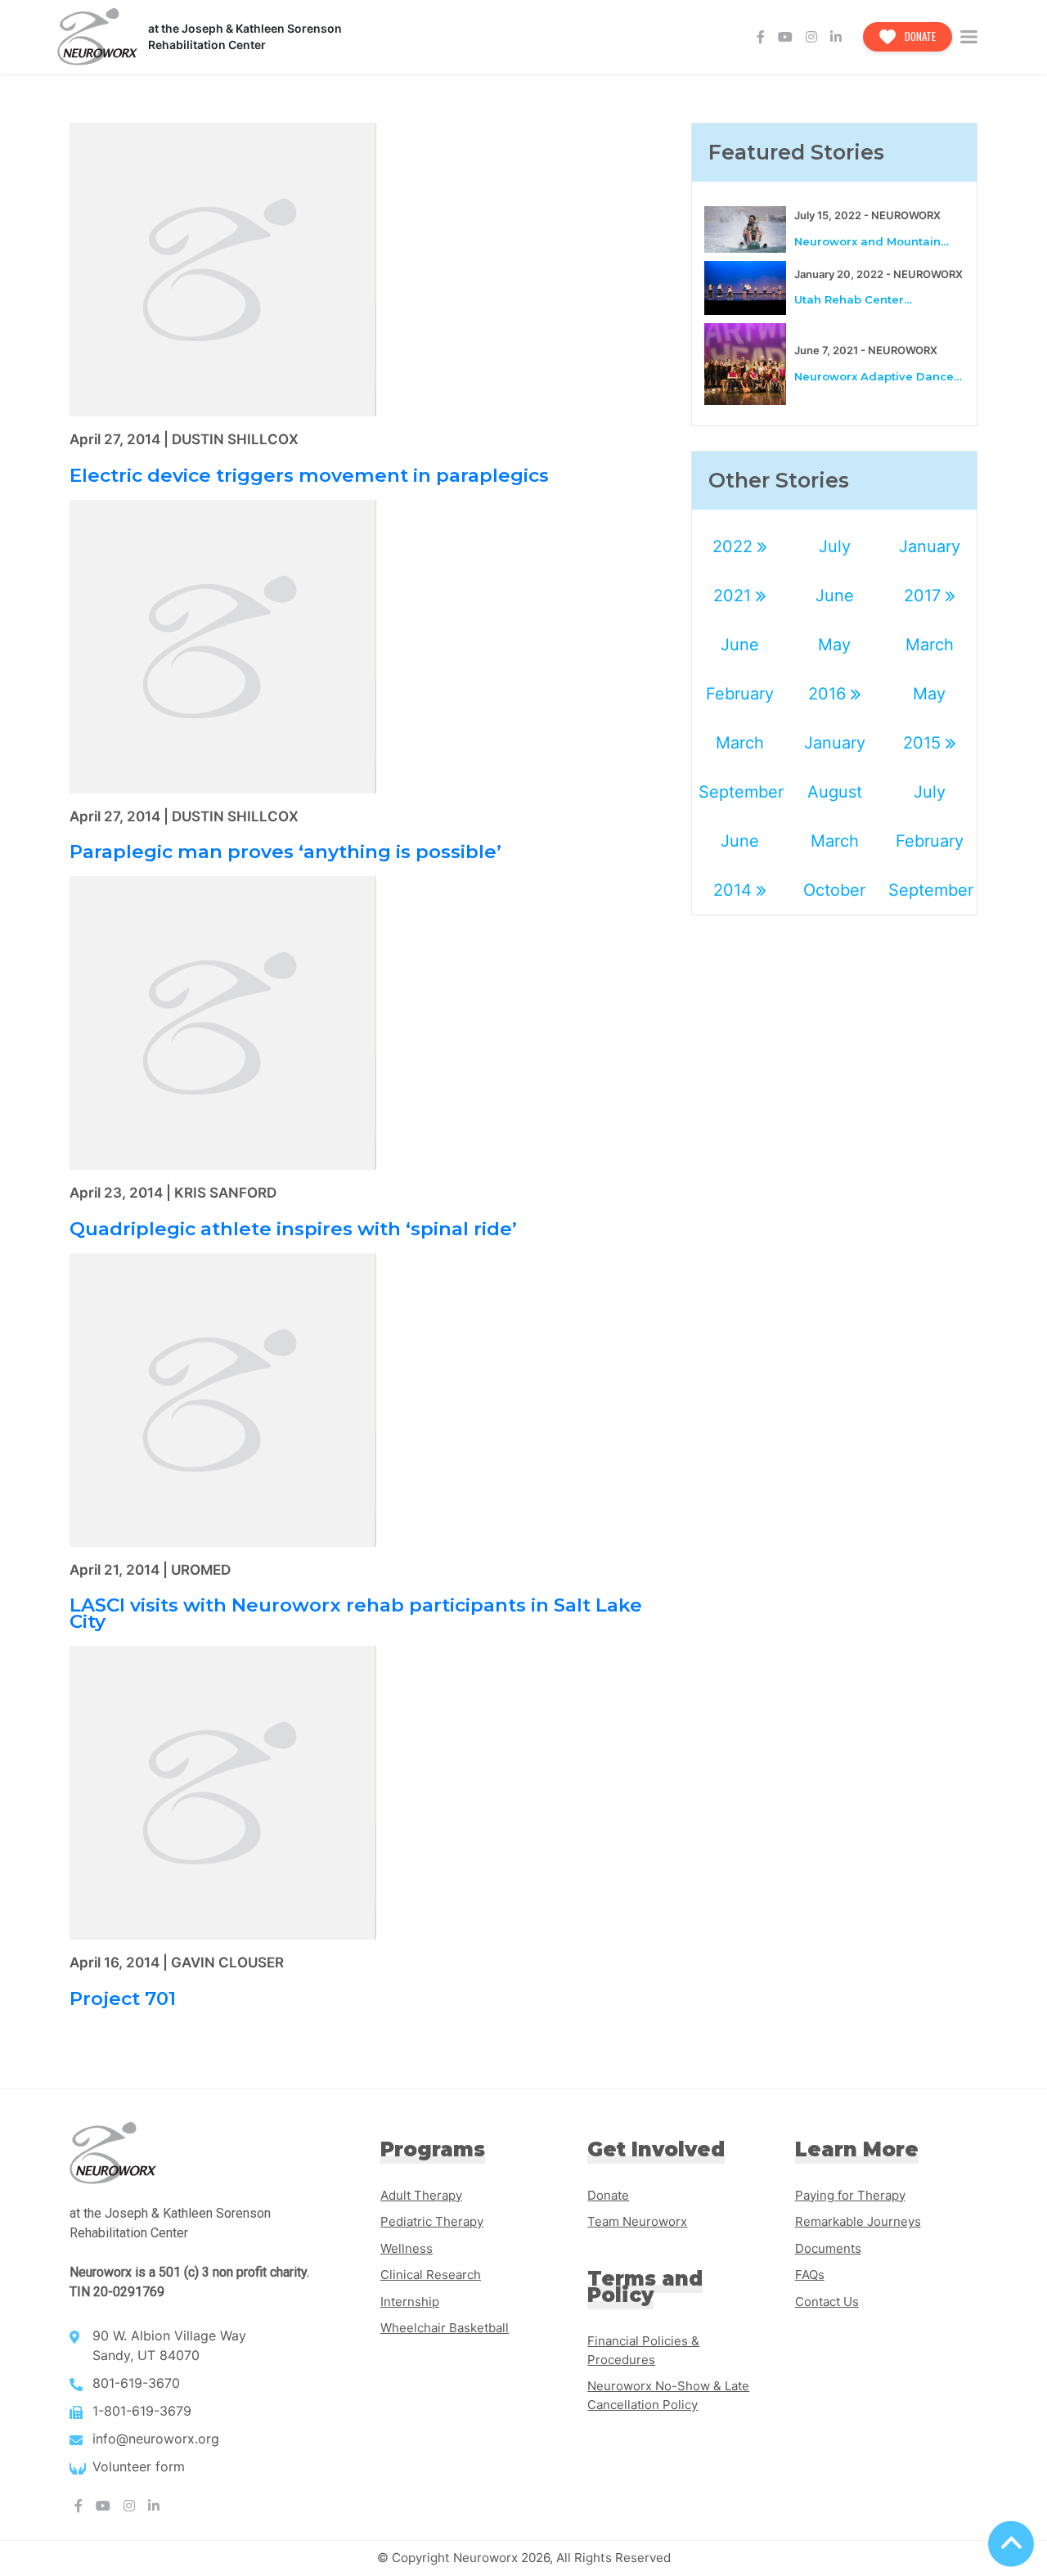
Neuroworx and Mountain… (872, 241)
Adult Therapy (421, 2195)
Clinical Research (431, 2275)
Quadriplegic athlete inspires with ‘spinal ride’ (293, 1229)
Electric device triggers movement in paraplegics (309, 475)
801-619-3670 (136, 2383)
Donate (919, 36)
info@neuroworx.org (156, 2439)
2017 (925, 596)
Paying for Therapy (850, 2195)
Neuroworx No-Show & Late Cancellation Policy (668, 2395)
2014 (735, 890)
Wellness (407, 2248)
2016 (829, 694)
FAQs (810, 2275)
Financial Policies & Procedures (643, 2350)
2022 (735, 546)
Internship (410, 2302)
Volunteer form (139, 2466)
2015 (924, 743)
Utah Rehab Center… (853, 299)
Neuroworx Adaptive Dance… (878, 376)
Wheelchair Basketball (445, 2328)
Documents (828, 2248)
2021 (735, 596)
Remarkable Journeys (858, 2221)
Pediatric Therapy (432, 2221)
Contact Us (827, 2302)
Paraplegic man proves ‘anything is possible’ (285, 852)
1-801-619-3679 (142, 2411)
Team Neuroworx (637, 2221)
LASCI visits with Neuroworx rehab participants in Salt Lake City (356, 1613)
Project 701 (123, 1998)
